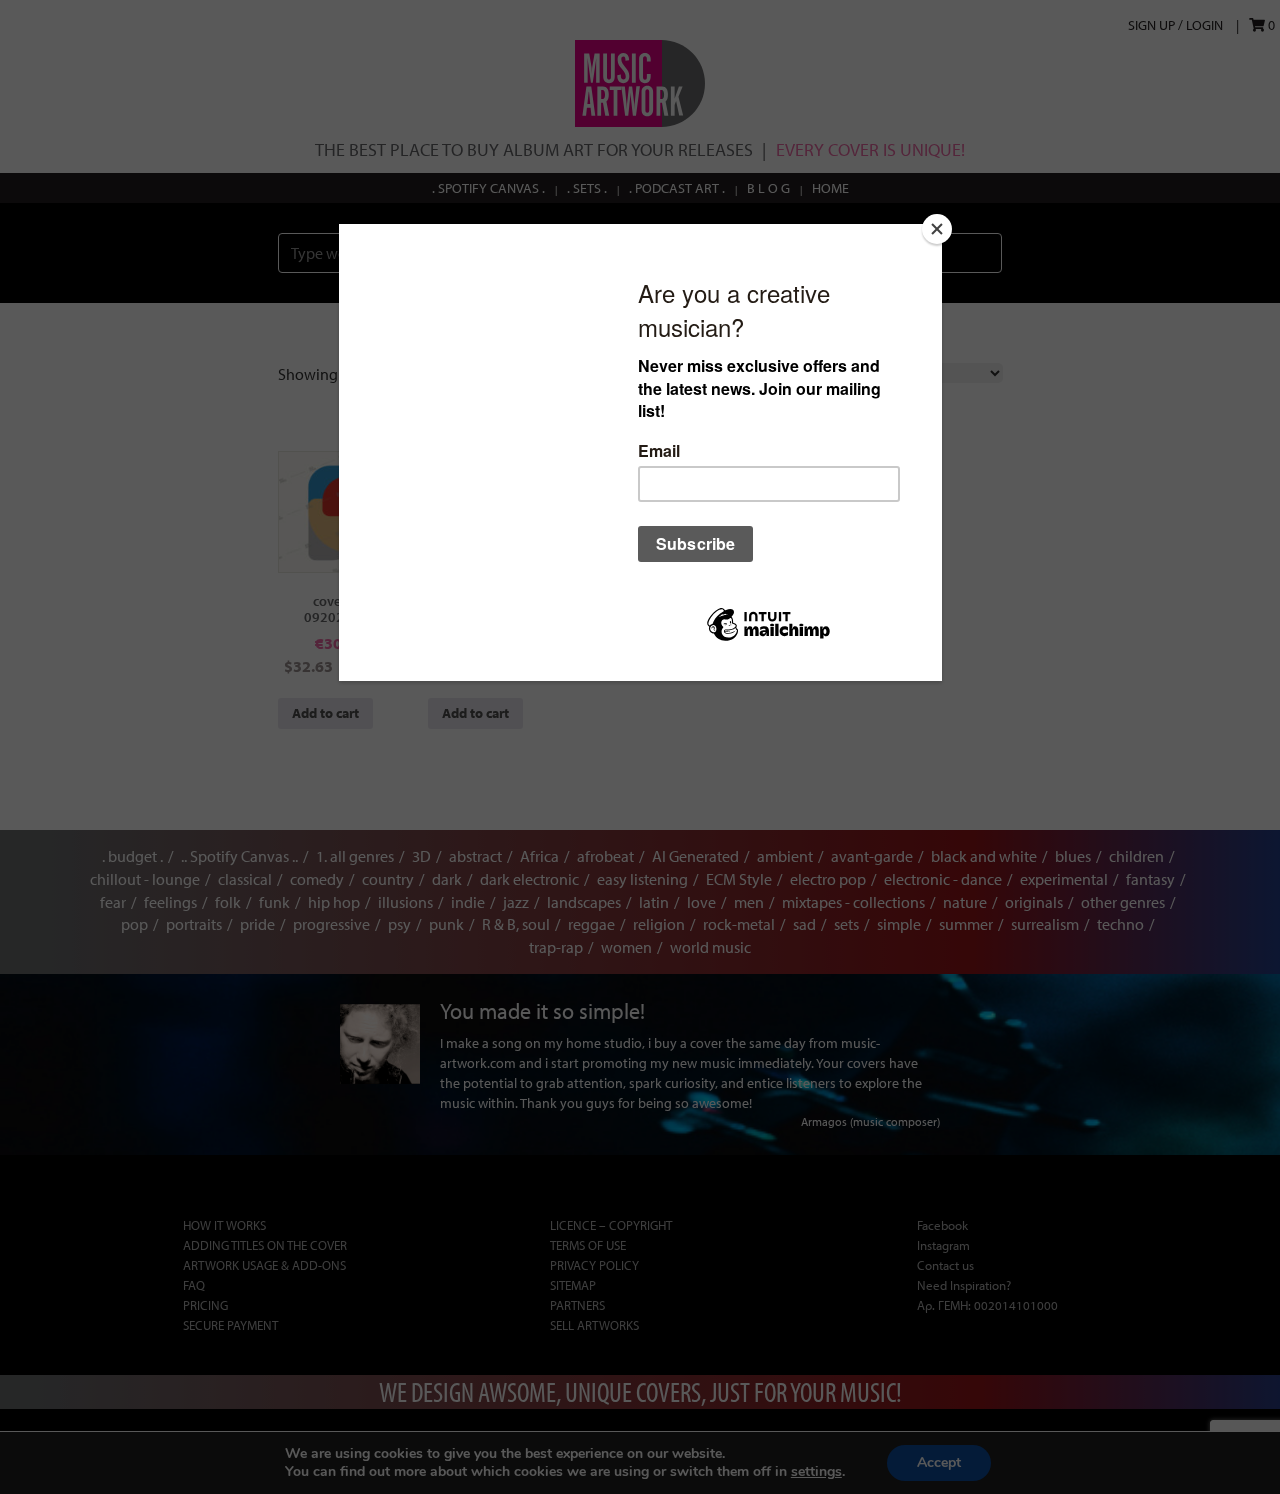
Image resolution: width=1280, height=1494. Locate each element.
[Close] (937, 229)
